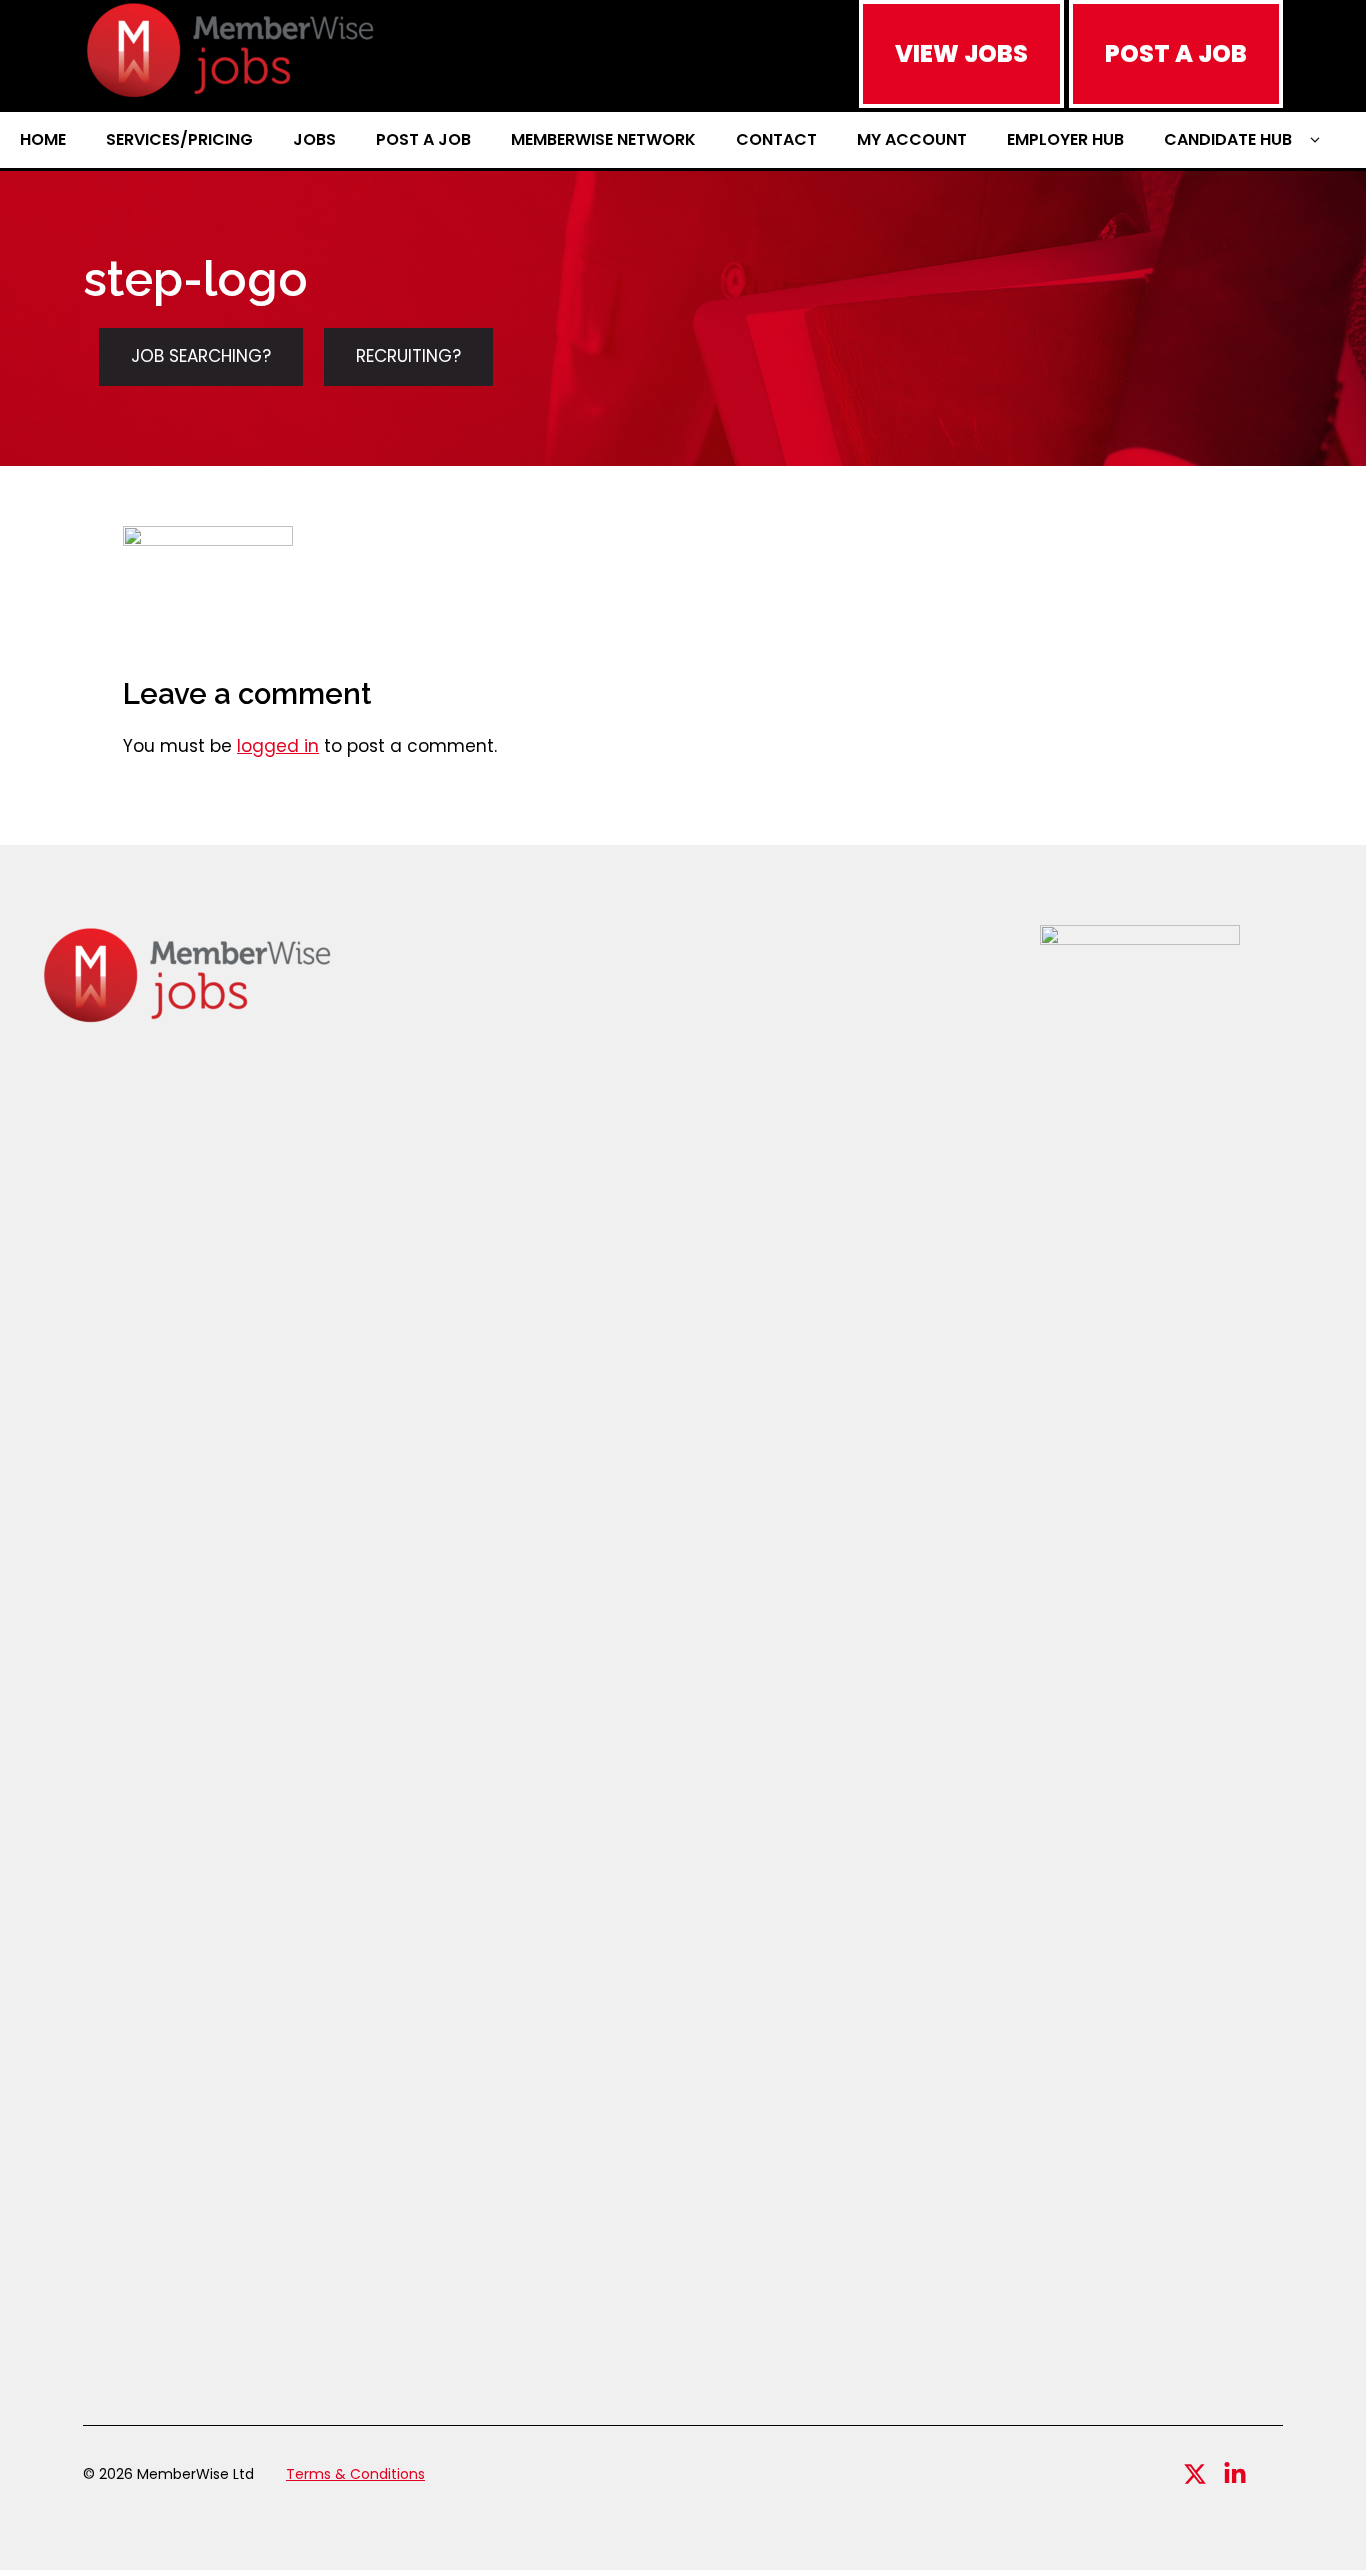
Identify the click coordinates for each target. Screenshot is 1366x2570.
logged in (278, 746)
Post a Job (423, 139)
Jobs (314, 139)
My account (912, 139)
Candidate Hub (1228, 139)
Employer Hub (1065, 139)
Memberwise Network (603, 139)
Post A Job (1176, 53)
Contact (776, 139)
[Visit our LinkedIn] (1235, 2474)
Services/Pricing (179, 139)
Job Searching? (201, 356)
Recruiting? (408, 356)
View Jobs (961, 53)
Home (43, 139)
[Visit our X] (1195, 2474)
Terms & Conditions (355, 2474)
